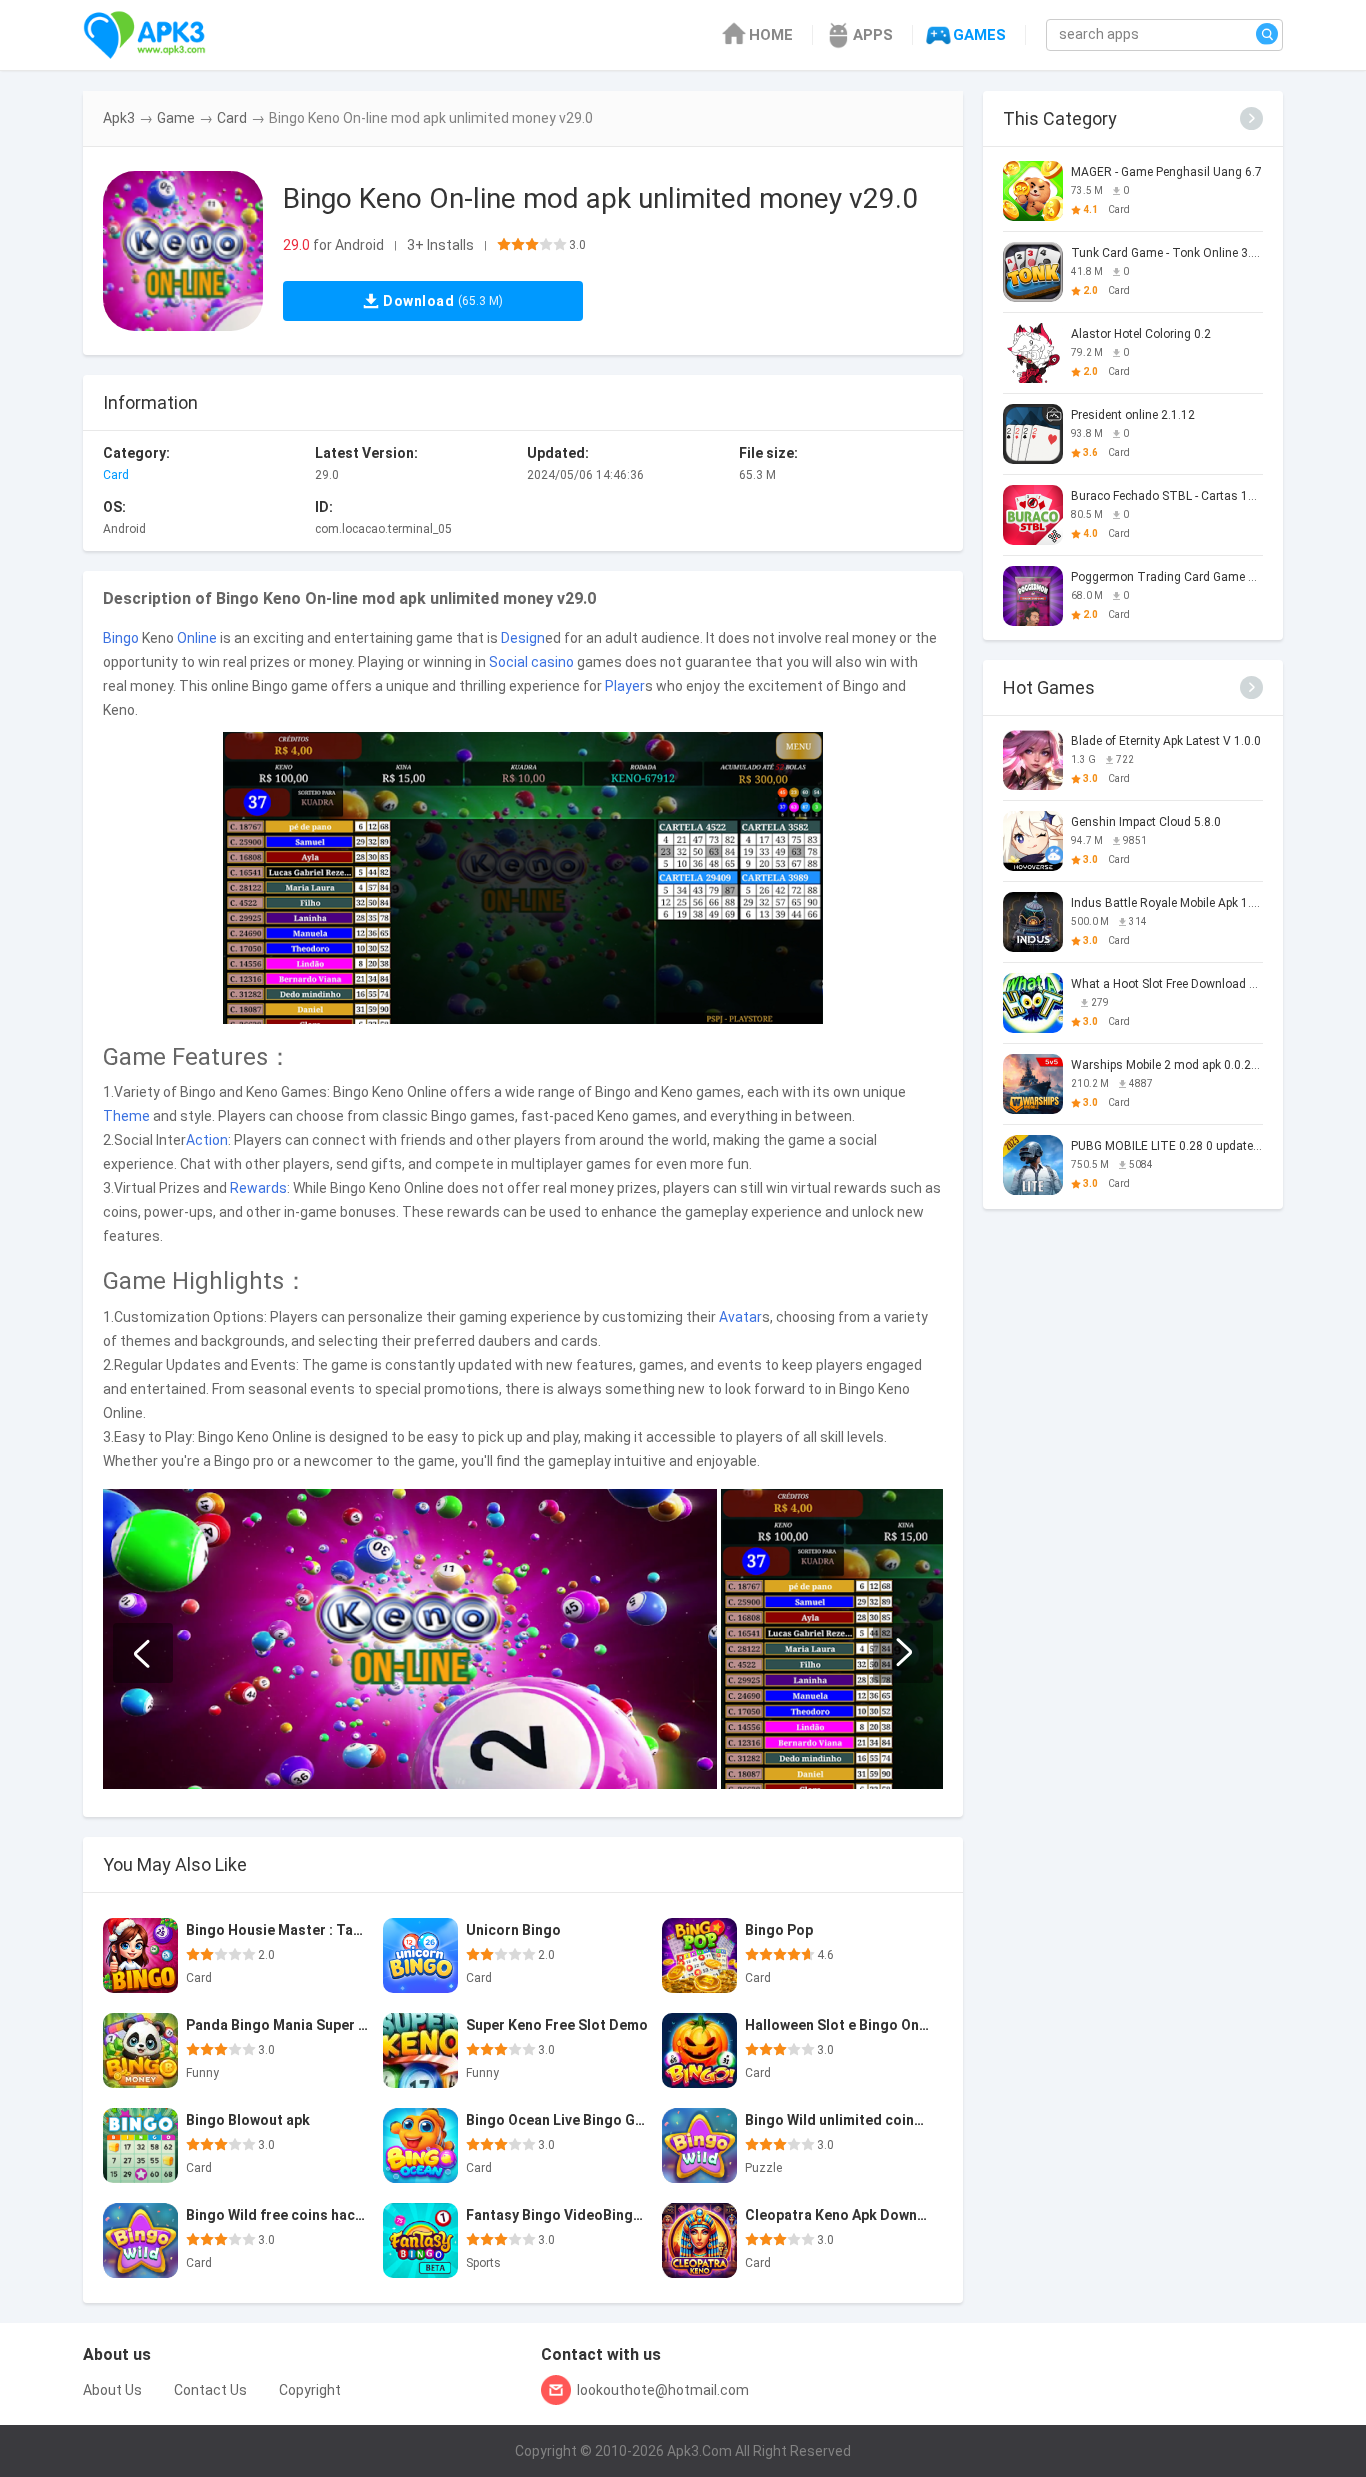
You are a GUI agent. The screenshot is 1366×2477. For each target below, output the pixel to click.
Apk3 (119, 118)
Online (197, 638)
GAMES (979, 35)
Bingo (121, 638)
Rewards (258, 1188)
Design (523, 638)
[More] (1251, 118)
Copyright (310, 2390)
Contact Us (210, 2390)
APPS (873, 35)
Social (508, 662)
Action (207, 1140)
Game (176, 118)
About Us (112, 2390)
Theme (126, 1116)
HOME (771, 35)
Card (232, 118)
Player (625, 686)
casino (552, 662)
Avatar (740, 1317)
